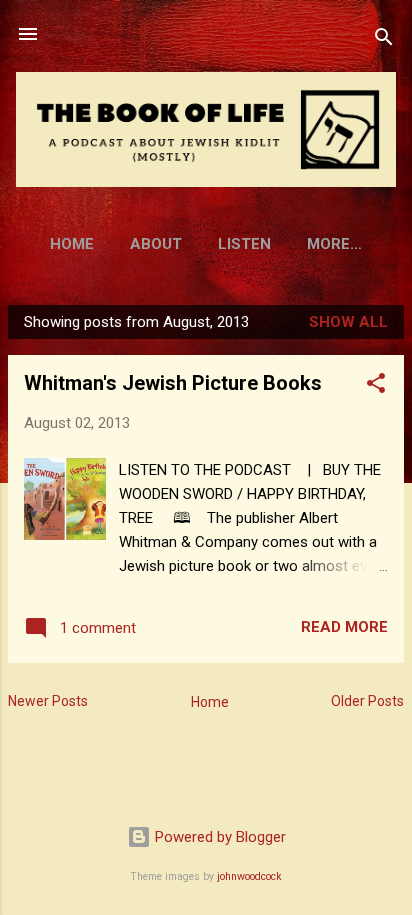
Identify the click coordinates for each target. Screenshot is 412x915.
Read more (344, 627)
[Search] (384, 40)
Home (72, 244)
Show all (348, 322)
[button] (376, 386)
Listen (244, 244)
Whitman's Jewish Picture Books (173, 383)
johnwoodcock (249, 876)
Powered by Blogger (218, 837)
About (156, 244)
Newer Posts (48, 701)
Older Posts (367, 701)
